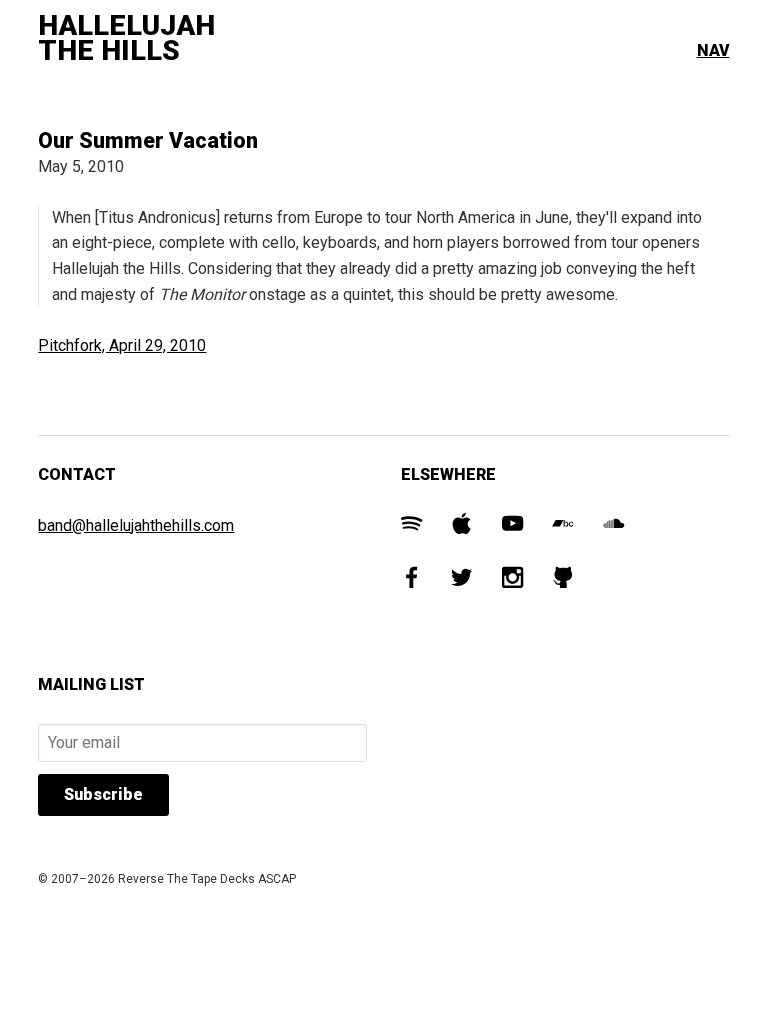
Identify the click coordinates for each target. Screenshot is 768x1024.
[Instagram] (512, 580)
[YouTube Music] (512, 526)
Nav (713, 50)
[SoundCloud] (613, 526)
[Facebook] (411, 580)
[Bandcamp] (562, 526)
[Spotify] (411, 526)
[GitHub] (562, 580)
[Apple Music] (461, 526)
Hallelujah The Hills (126, 38)
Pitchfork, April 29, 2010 (122, 345)
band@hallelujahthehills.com (136, 525)
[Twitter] (461, 580)
